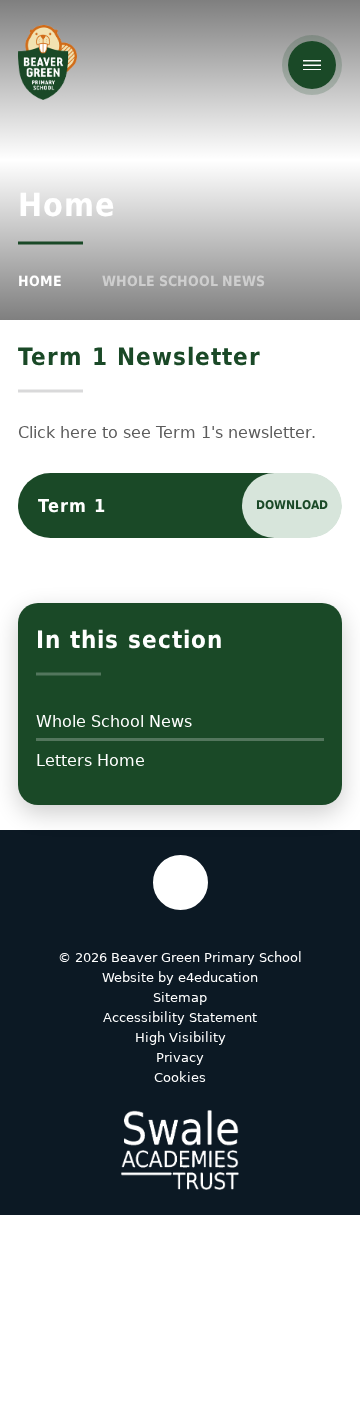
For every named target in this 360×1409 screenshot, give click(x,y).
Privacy (180, 1057)
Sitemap (180, 997)
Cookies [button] (180, 1077)
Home (40, 281)
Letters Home (90, 760)
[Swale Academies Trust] (180, 1150)
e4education (218, 977)
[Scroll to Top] (180, 882)
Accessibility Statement (180, 1017)
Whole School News (183, 281)
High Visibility (180, 1037)
